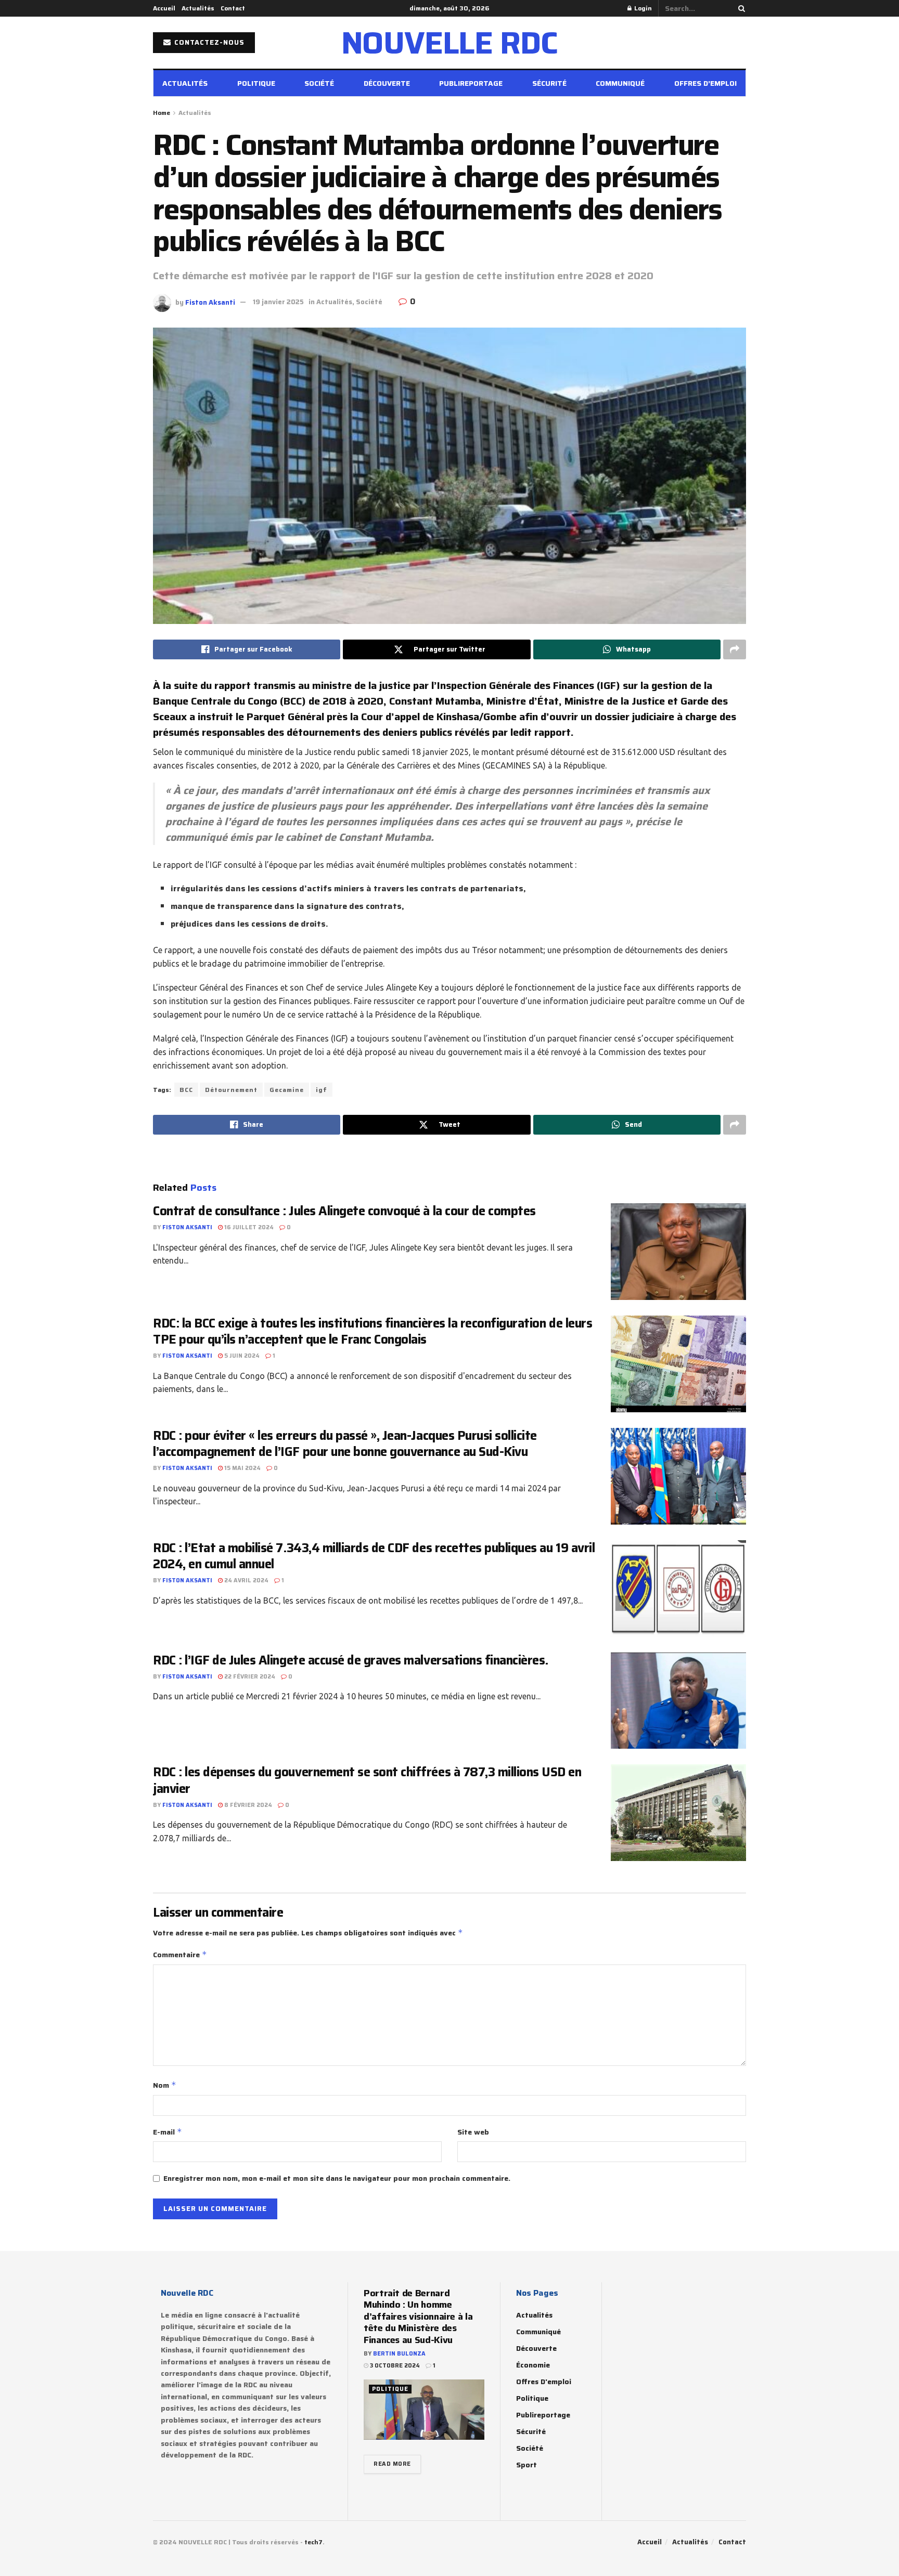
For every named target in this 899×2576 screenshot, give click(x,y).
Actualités (198, 8)
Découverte (387, 83)
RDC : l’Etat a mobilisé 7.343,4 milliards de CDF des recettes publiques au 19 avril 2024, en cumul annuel (374, 1556)
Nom (165, 2085)
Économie (533, 2365)
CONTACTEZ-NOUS (208, 42)
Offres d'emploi (544, 2382)
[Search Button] (740, 8)
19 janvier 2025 (278, 302)
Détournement (231, 1090)
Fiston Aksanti (210, 302)
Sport (526, 2465)
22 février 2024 (249, 1677)
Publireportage (471, 83)
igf (322, 1090)
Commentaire (180, 1955)
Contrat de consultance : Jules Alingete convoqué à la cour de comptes (346, 1211)
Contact (233, 8)
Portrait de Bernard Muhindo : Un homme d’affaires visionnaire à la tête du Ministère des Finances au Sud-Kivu (418, 2317)
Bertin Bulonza (399, 2354)
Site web (473, 2132)
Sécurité (549, 83)
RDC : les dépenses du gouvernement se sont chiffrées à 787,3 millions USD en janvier (367, 1780)
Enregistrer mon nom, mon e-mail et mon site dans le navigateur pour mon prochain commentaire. (337, 2178)
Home (162, 113)
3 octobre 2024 (394, 2366)
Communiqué (620, 83)
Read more (392, 2464)
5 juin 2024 (241, 1356)
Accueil (164, 8)
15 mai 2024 (242, 1468)
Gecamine (287, 1090)
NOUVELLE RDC (450, 43)
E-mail (168, 2132)
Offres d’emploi (705, 83)
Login (642, 8)
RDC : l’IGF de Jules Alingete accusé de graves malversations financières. (351, 1660)
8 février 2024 (247, 1805)
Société (319, 83)
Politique (256, 83)
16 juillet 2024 (248, 1227)
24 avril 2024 (246, 1580)
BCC (186, 1090)
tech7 (313, 2542)
